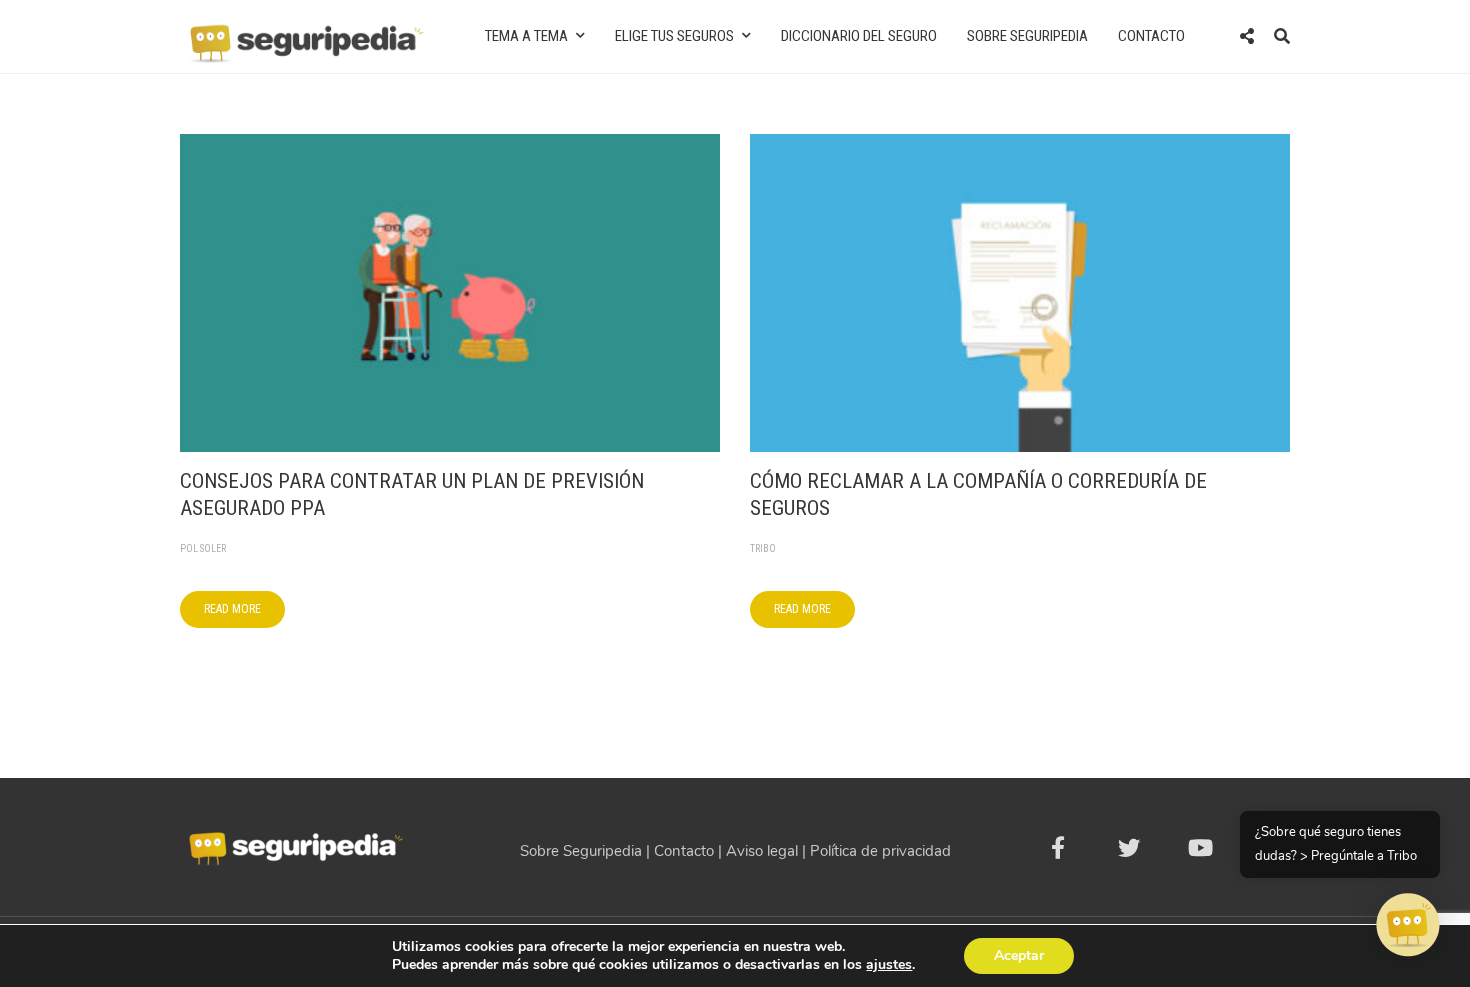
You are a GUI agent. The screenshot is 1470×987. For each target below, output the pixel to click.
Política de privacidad (880, 851)
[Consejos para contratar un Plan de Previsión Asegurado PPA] (450, 292)
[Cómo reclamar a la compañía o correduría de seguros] (1020, 292)
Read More (232, 609)
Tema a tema (526, 36)
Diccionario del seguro (859, 36)
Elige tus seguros (674, 36)
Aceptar (1019, 955)
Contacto (1151, 36)
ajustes (889, 965)
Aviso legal (762, 851)
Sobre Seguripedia (1027, 36)
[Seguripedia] (305, 35)
